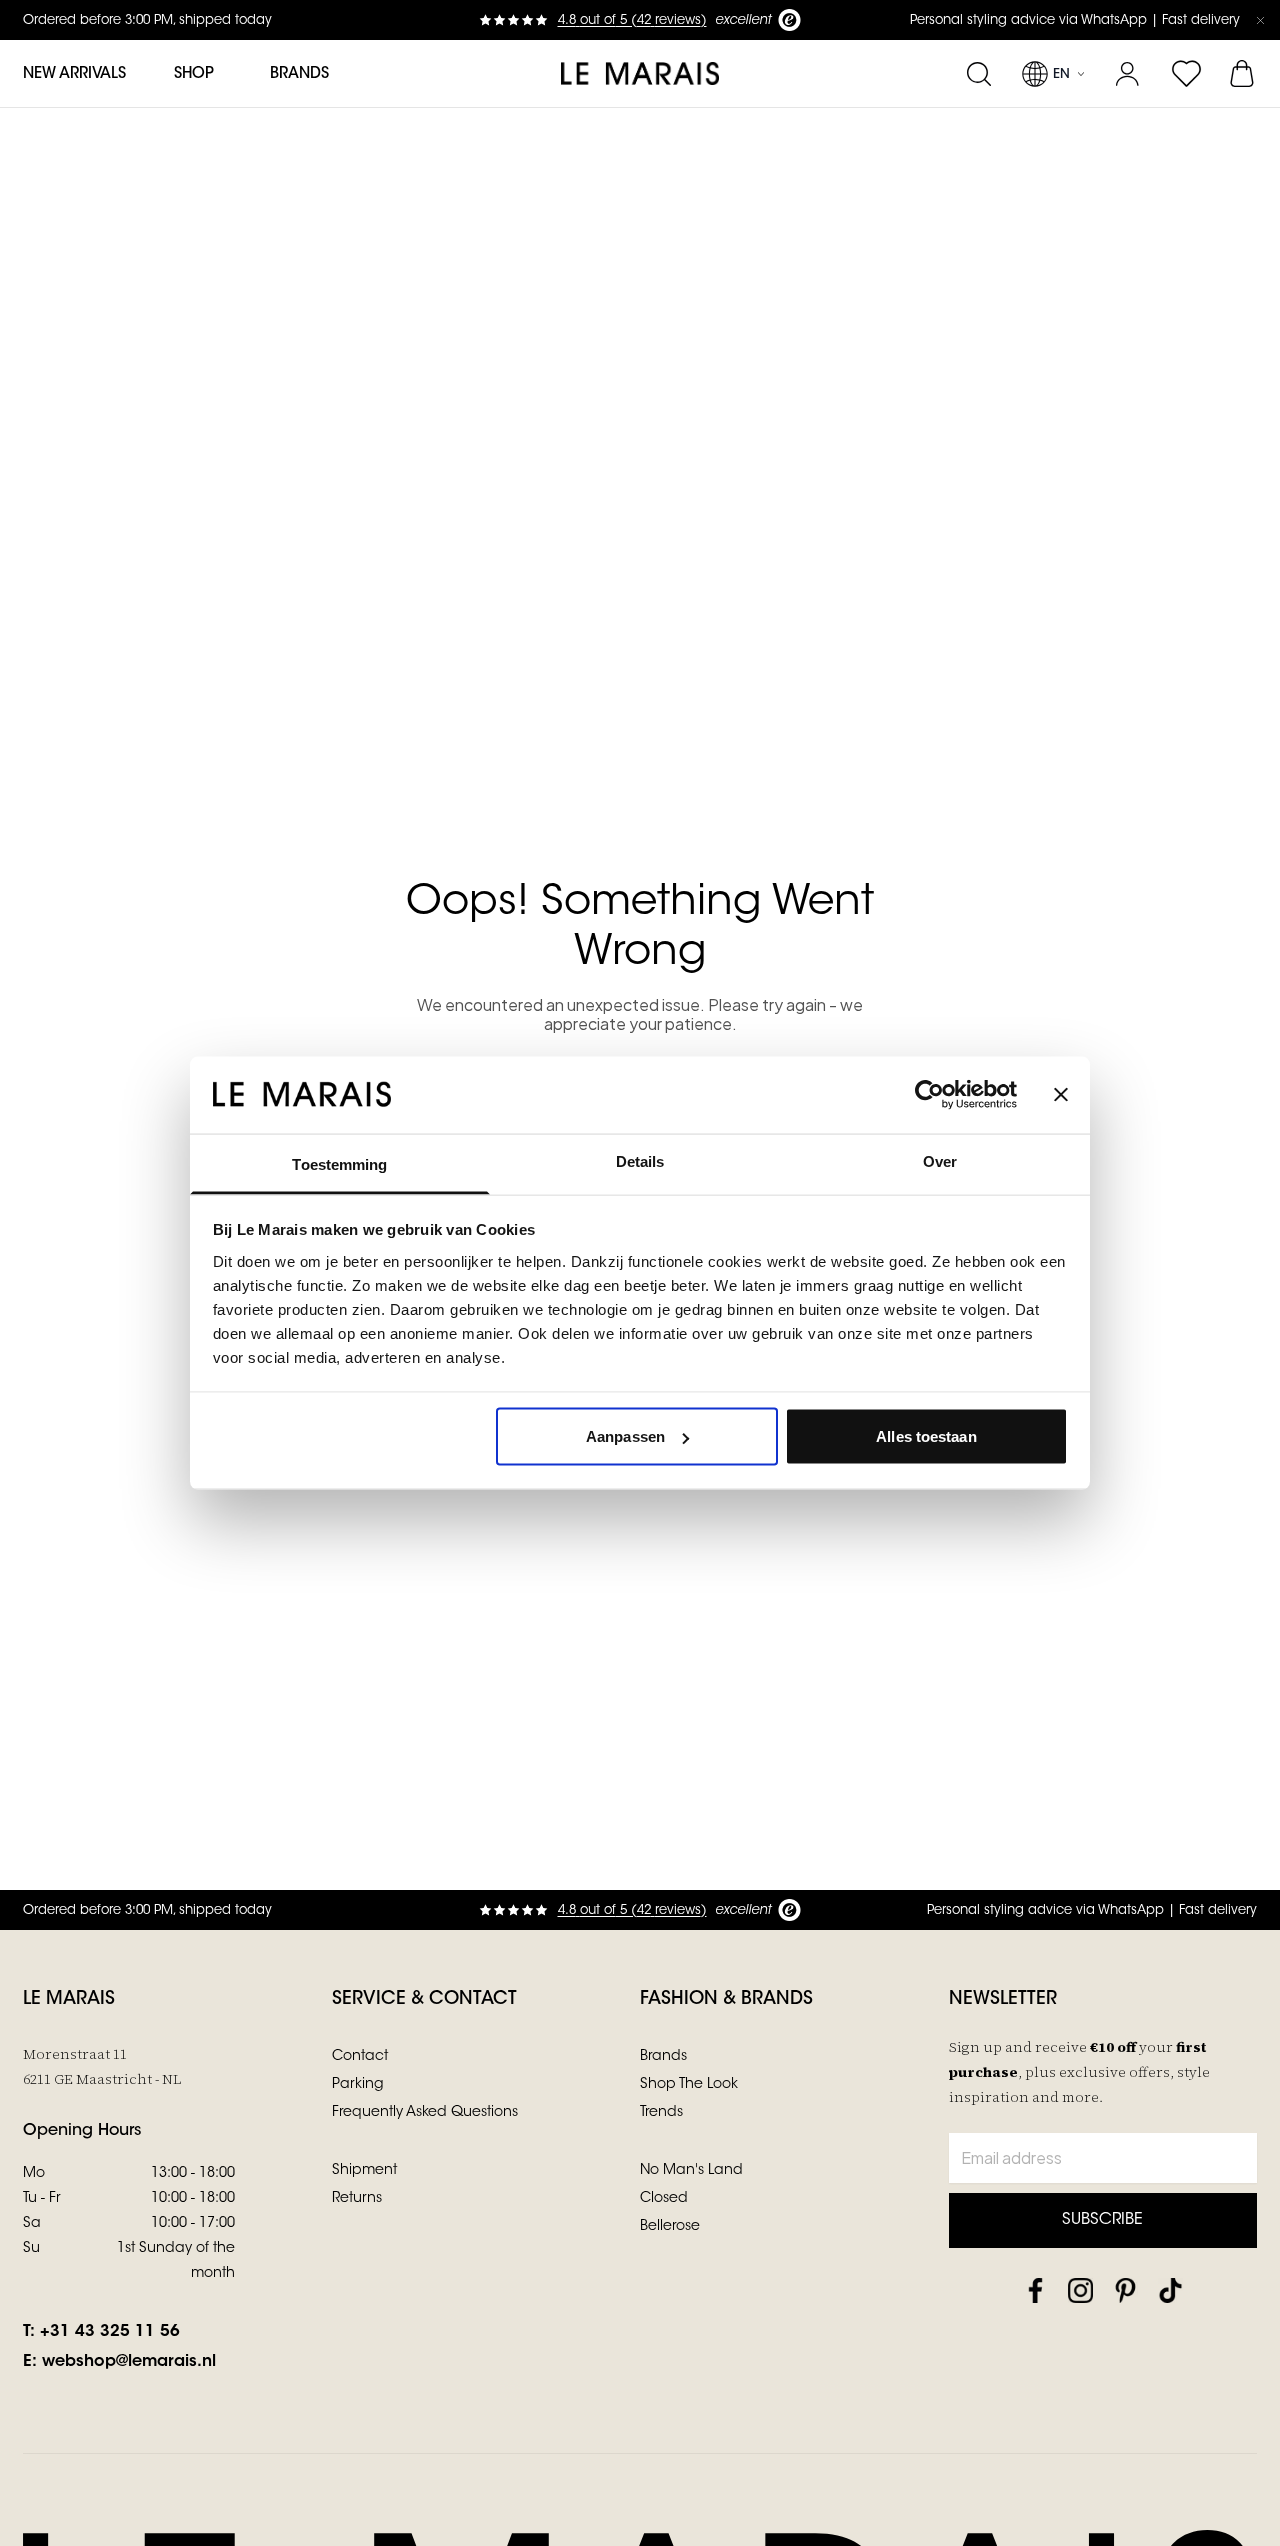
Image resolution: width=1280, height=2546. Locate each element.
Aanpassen (625, 1436)
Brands (299, 74)
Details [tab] (640, 1160)
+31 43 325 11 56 (110, 2332)
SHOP (194, 74)
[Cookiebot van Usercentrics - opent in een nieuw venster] (929, 1095)
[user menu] (1127, 74)
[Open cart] (1243, 74)
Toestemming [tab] (339, 1163)
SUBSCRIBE (1102, 2220)
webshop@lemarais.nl (129, 2362)
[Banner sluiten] (1061, 1095)
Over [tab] (940, 1160)
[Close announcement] (1260, 20)
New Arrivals (74, 74)
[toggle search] (978, 74)
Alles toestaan (926, 1436)
